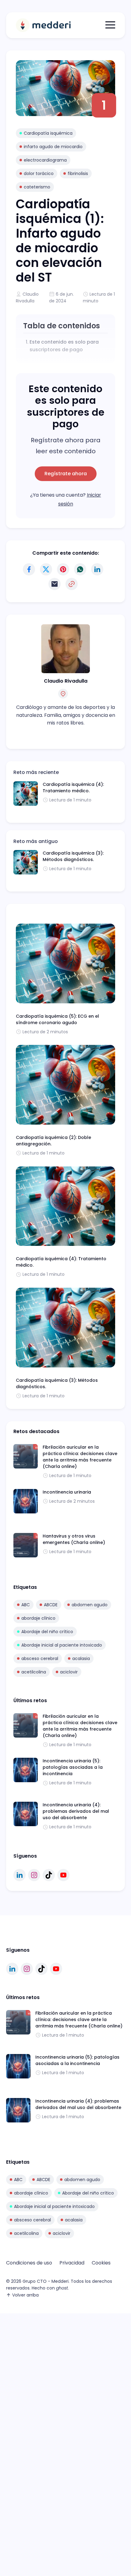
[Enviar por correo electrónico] (55, 584)
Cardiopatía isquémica (48, 133)
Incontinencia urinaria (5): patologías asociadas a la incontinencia (73, 1767)
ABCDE (51, 1605)
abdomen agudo (90, 1605)
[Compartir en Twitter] (46, 569)
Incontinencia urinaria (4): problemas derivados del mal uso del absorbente (76, 1811)
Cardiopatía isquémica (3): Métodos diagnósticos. (73, 856)
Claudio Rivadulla (66, 681)
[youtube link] (63, 1875)
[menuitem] (29, 2263)
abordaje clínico (38, 1618)
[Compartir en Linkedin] (97, 569)
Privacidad (72, 2263)
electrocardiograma (45, 160)
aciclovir (69, 1672)
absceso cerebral (40, 1658)
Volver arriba (25, 2295)
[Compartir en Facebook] (29, 569)
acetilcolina (34, 1672)
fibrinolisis (78, 173)
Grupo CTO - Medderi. (46, 2281)
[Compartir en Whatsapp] (80, 569)
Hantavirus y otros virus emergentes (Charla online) (74, 1539)
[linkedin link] (19, 1875)
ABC (26, 1605)
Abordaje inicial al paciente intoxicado (62, 1645)
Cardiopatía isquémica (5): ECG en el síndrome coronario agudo (57, 1019)
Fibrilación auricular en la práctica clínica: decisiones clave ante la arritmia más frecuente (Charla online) (80, 1457)
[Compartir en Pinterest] (63, 569)
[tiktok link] (49, 1875)
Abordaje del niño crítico (47, 1632)
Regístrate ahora (66, 474)
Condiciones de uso (29, 2263)
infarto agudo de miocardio (53, 147)
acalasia (81, 1658)
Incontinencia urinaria (67, 1492)
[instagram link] (34, 1875)
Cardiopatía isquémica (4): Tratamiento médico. (73, 788)
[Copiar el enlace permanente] (72, 584)
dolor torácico (39, 173)
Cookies (101, 2263)
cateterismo (37, 187)
